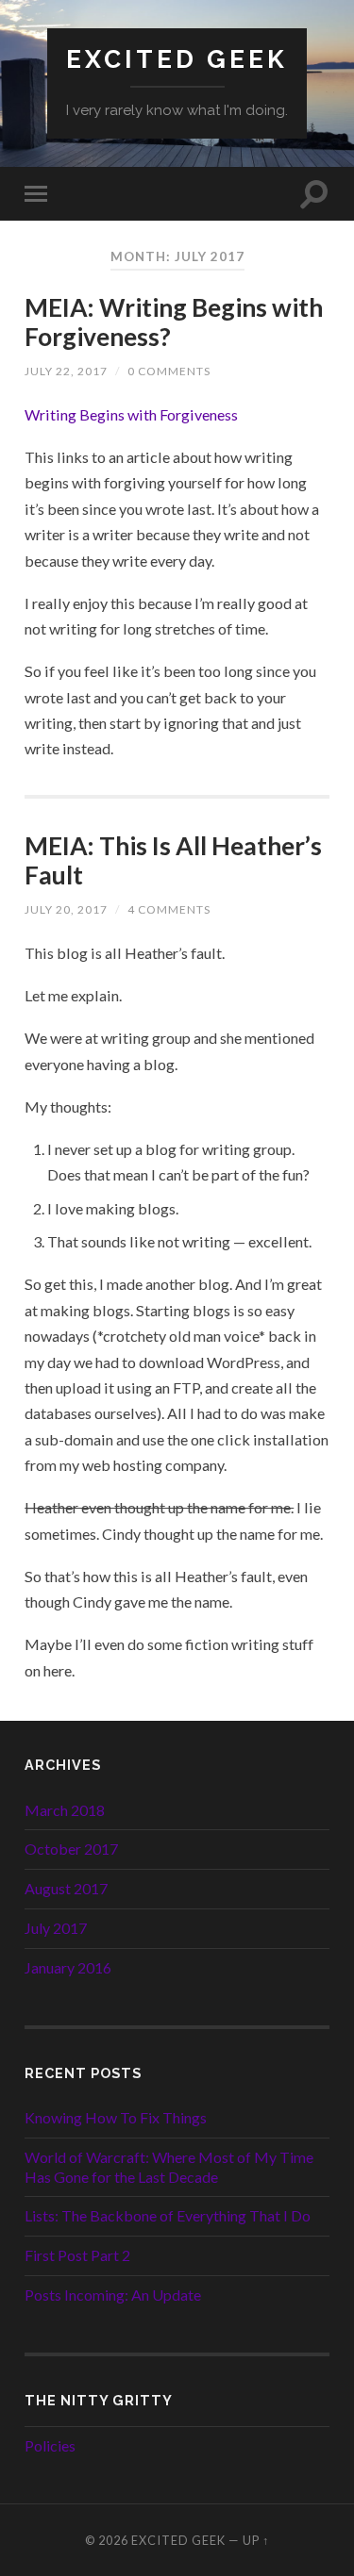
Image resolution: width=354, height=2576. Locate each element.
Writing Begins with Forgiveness (131, 414)
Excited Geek (177, 59)
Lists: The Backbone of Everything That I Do (168, 2215)
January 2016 (68, 1967)
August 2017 (66, 1888)
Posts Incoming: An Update (113, 2295)
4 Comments (169, 909)
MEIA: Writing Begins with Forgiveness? (174, 322)
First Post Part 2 (77, 2255)
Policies (50, 2445)
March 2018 (65, 1810)
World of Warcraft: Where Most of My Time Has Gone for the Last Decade (169, 2167)
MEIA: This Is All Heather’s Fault (173, 861)
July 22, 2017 (66, 371)
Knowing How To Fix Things (116, 2117)
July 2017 (56, 1928)
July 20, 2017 (66, 909)
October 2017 (71, 1849)
